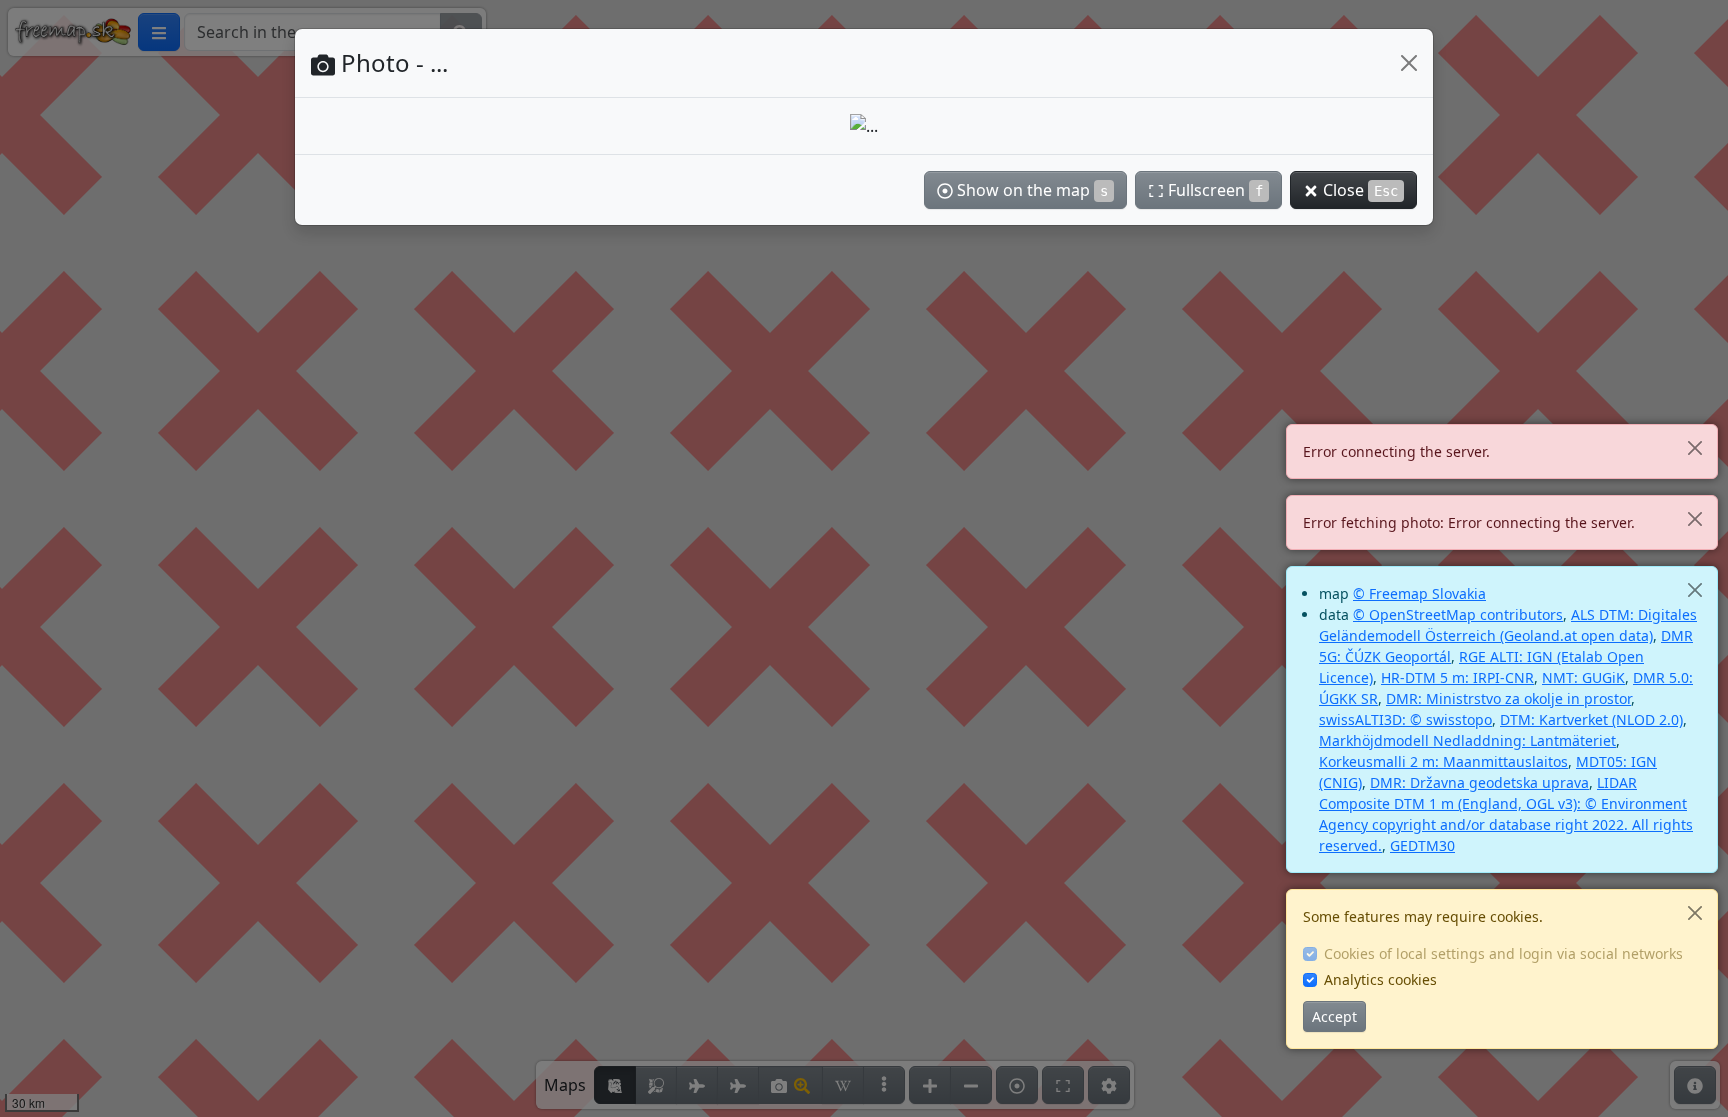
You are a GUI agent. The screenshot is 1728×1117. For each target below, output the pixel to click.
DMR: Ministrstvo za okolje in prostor (1508, 698)
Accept (1334, 1016)
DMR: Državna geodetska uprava (1479, 782)
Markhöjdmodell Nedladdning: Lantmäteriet (1467, 740)
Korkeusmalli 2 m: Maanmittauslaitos (1443, 761)
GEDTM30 (1422, 845)
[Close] (1694, 447)
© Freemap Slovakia (1419, 593)
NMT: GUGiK (1583, 677)
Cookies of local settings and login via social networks (1503, 953)
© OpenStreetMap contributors (1458, 614)
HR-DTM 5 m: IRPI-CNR (1457, 677)
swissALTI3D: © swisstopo (1405, 719)
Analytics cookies (1380, 979)
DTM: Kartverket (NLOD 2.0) (1591, 719)
